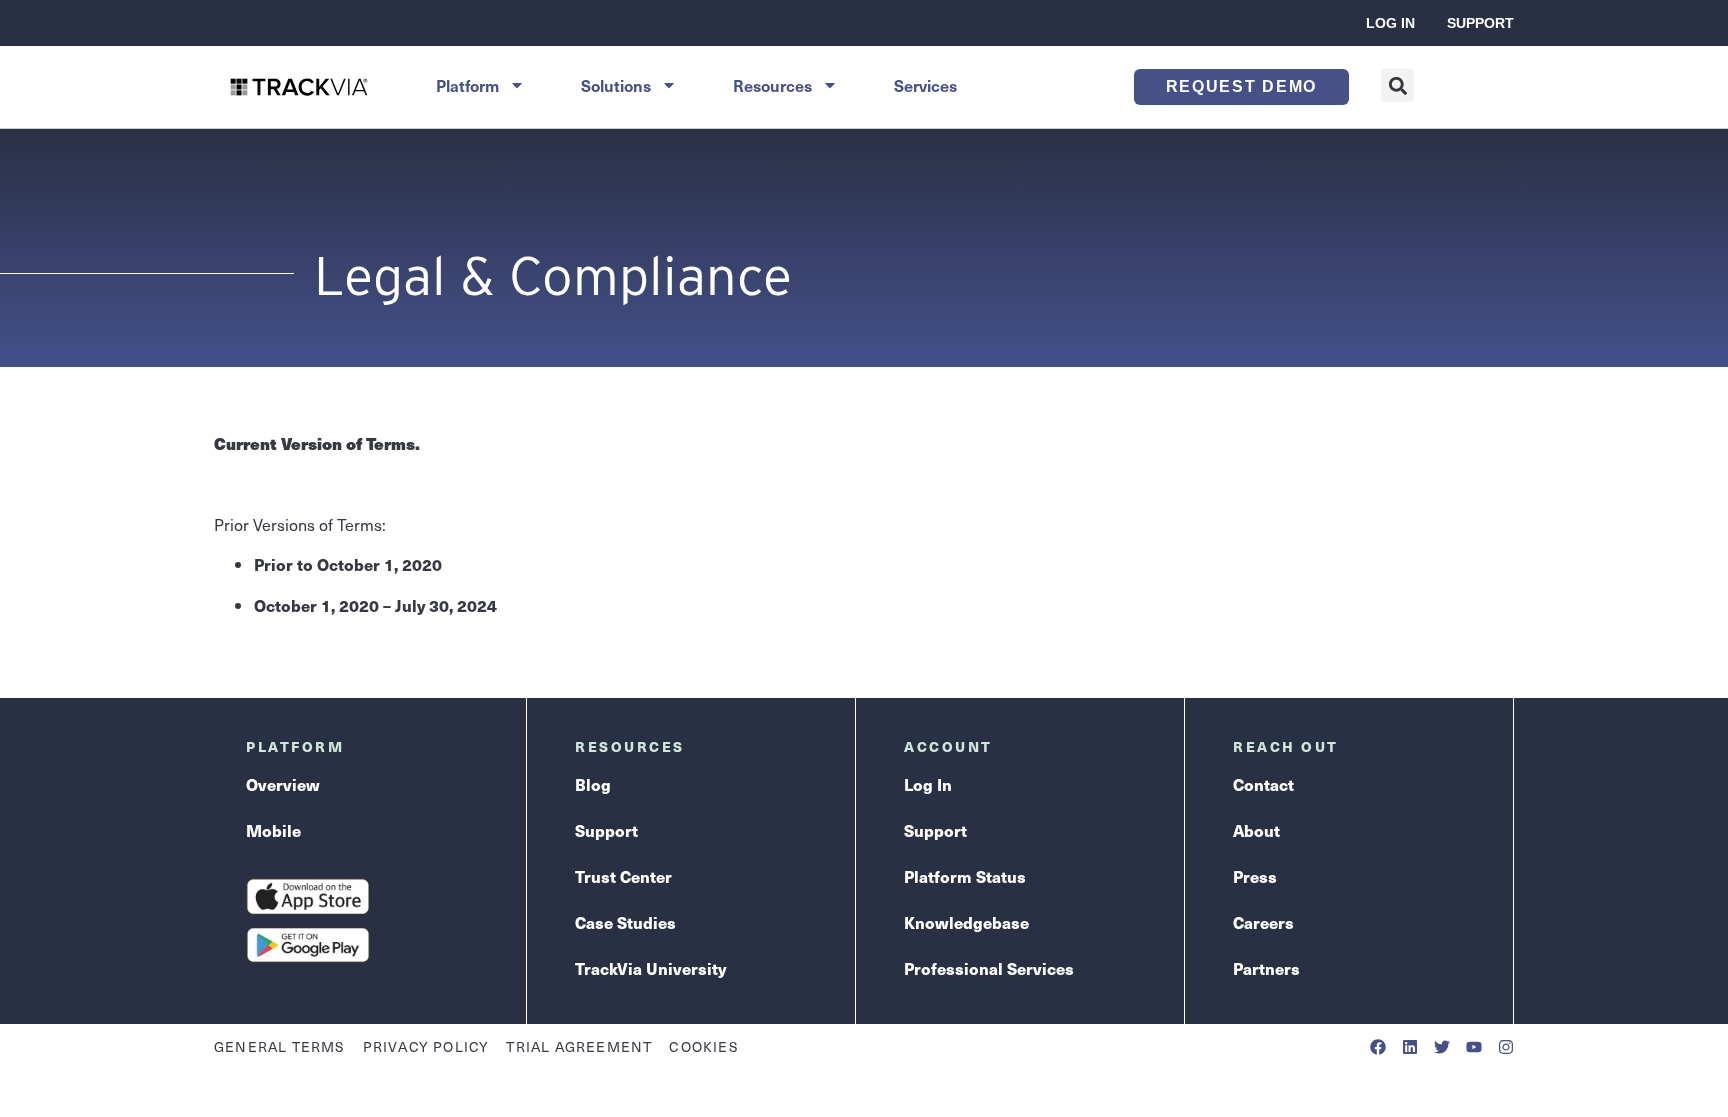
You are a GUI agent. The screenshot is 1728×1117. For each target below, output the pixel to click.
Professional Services (989, 968)
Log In (1390, 23)
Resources (772, 85)
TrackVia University (650, 968)
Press (1255, 876)
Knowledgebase (966, 922)
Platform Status (965, 876)
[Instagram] (1506, 1047)
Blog (593, 784)
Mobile (273, 830)
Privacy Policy (426, 1046)
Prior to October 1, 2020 (348, 564)
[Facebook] (1378, 1047)
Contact (1263, 784)
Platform (467, 85)
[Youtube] (1474, 1047)
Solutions (616, 85)
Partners (1266, 968)
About (1256, 830)
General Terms (280, 1046)
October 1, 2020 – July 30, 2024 (375, 605)
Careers (1263, 922)
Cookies (703, 1046)
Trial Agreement (579, 1046)
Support (1480, 23)
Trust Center (623, 876)
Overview (283, 784)
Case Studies (625, 922)
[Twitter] (1442, 1047)
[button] (1397, 85)
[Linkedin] (1410, 1047)
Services (925, 85)
